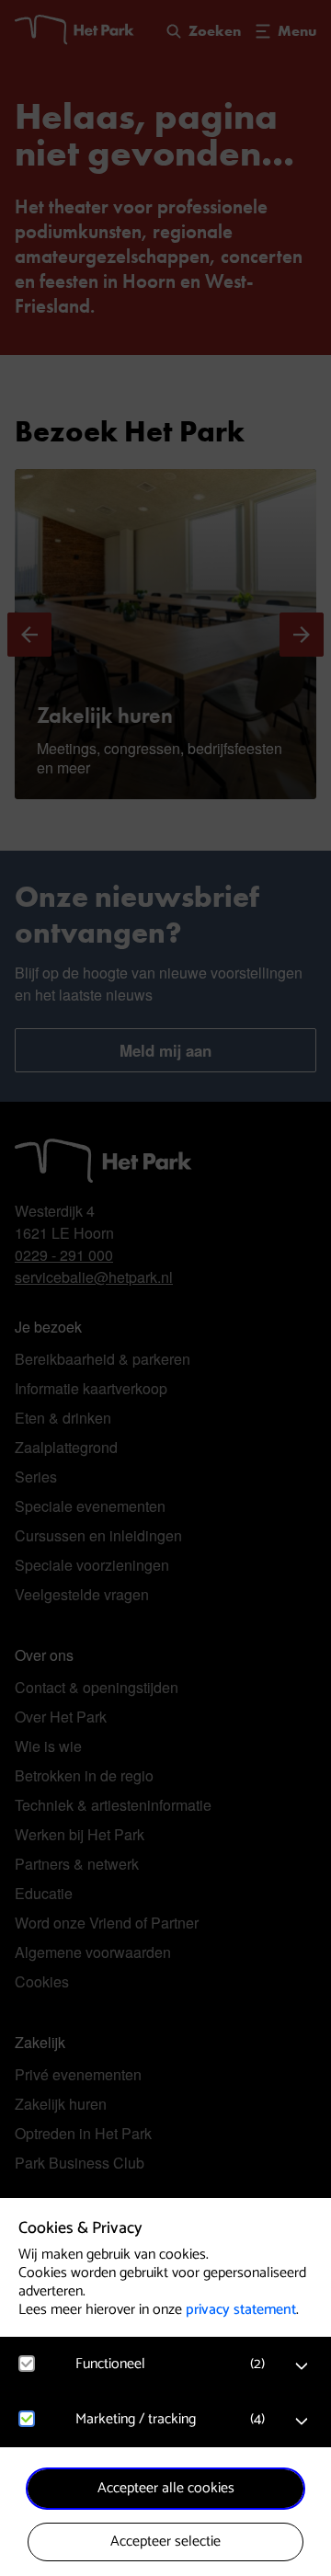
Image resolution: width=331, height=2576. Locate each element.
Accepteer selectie (165, 2542)
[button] (175, 2364)
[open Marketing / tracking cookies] (302, 2421)
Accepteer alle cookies (166, 2488)
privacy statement (241, 2310)
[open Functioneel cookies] (302, 2366)
